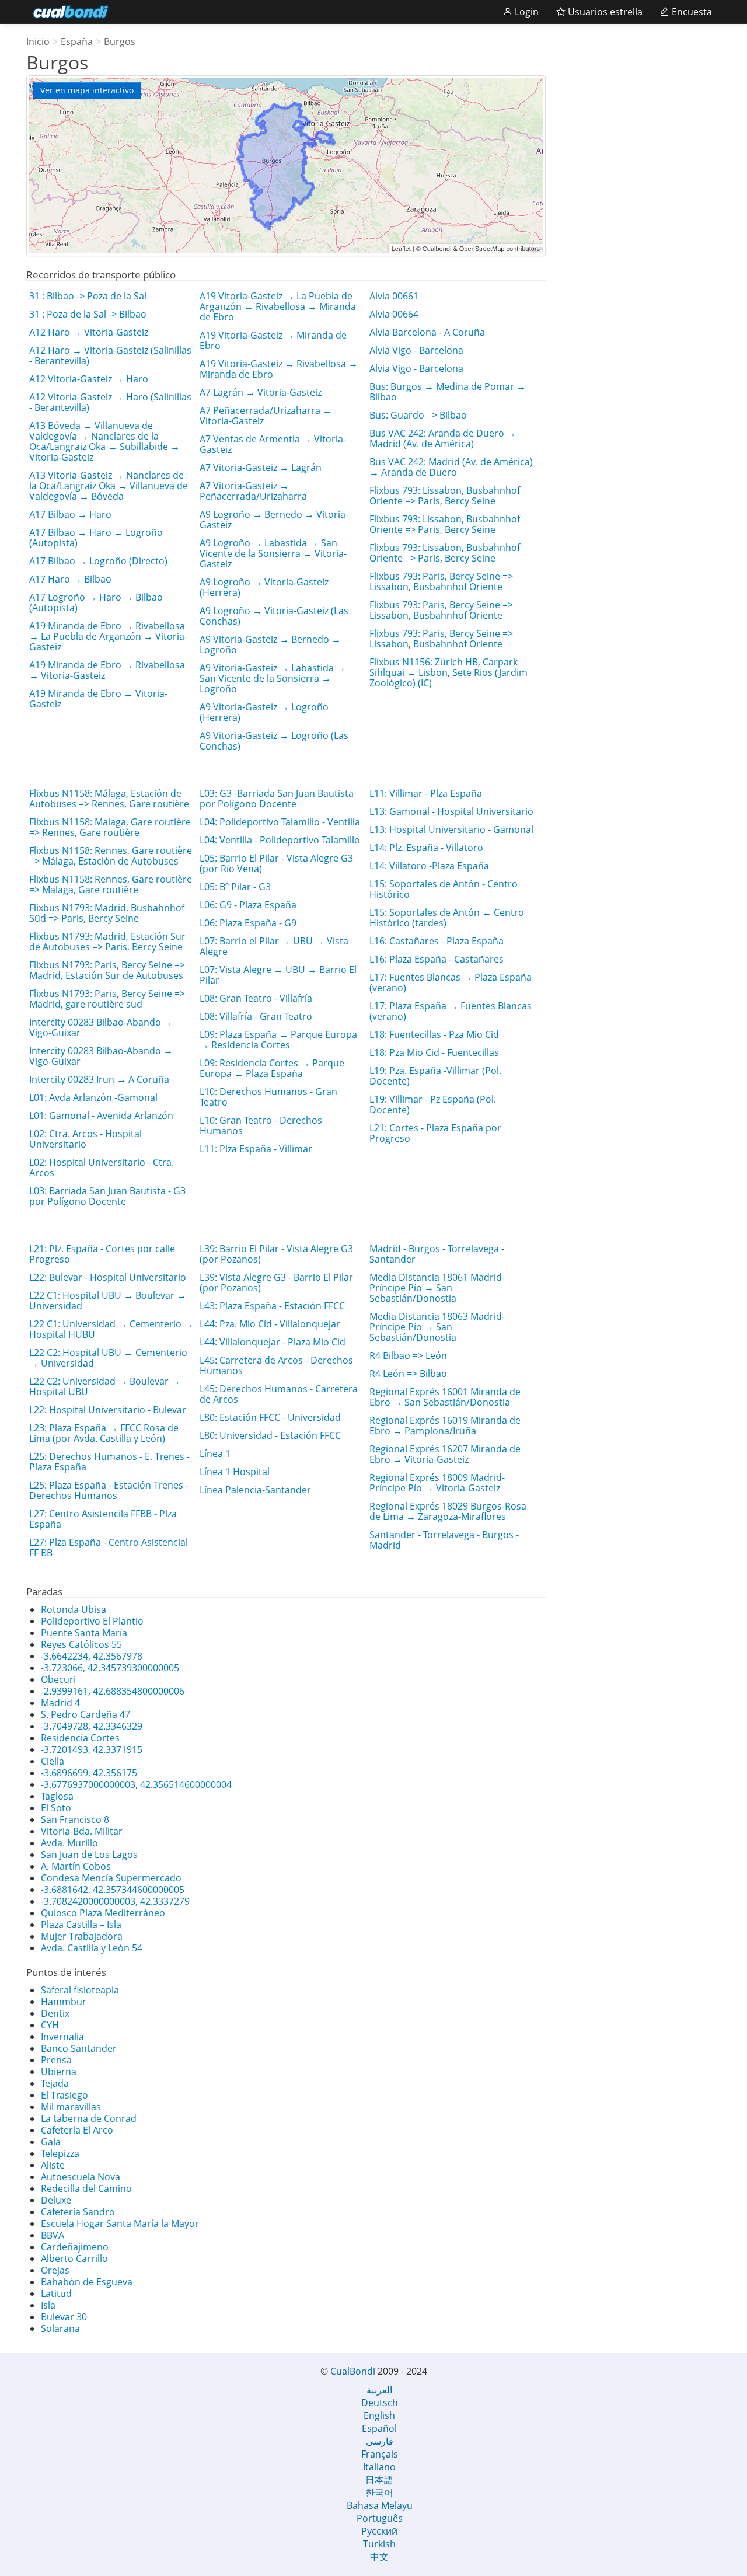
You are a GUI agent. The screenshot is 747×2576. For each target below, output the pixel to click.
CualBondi (353, 2371)
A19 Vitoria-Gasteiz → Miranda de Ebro (273, 340)
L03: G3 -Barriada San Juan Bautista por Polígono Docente (277, 799)
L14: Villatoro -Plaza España (429, 866)
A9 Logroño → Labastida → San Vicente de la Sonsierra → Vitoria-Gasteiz (273, 553)
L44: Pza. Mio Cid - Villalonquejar (270, 1324)
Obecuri (58, 1679)
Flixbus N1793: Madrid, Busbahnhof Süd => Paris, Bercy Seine (107, 913)
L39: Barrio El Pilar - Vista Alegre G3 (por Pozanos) (276, 1254)
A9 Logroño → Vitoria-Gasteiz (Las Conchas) (274, 616)
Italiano (379, 2467)
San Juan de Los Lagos (89, 1855)
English (379, 2415)
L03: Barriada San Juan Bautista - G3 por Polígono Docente (107, 1196)
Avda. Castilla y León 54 (92, 1948)
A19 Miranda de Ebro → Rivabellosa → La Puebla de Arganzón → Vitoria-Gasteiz (108, 636)
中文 (379, 2557)
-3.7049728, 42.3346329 (92, 1726)
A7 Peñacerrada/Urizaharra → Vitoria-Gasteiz (266, 416)
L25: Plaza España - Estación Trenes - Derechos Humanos (109, 1490)
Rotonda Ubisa (74, 1609)
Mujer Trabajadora (82, 1936)
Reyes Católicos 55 (81, 1644)
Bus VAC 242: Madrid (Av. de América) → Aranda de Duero (451, 467)
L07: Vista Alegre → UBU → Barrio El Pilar (278, 975)
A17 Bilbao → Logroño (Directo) (98, 561)
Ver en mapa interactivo (87, 90)
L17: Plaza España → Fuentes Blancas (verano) (451, 1011)
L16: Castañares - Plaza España (437, 941)
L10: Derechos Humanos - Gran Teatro (268, 1097)
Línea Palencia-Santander (255, 1490)
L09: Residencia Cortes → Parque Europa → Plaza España (272, 1068)
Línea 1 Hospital (235, 1472)
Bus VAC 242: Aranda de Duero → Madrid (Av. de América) (443, 438)
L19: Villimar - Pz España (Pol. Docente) (433, 1104)
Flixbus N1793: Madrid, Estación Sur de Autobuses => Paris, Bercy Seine (107, 942)
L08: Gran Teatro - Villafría (256, 998)
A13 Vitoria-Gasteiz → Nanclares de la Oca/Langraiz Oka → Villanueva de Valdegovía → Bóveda (109, 486)
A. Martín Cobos (76, 1866)
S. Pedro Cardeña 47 (85, 1714)
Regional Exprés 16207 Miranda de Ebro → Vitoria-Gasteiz (445, 1454)
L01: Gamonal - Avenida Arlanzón (101, 1116)
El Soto (56, 1808)
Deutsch (380, 2403)
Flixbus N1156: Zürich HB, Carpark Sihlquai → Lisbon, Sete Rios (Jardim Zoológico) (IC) (448, 672)
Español (379, 2428)
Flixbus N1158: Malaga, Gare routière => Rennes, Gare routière (110, 827)
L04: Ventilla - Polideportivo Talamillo (280, 840)
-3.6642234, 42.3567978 (92, 1656)
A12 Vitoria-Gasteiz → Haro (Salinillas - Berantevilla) (110, 402)
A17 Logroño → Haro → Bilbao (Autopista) (96, 602)
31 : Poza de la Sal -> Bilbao (88, 314)
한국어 (379, 2493)
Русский (379, 2531)
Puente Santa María (84, 1633)
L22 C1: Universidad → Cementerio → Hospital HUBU (111, 1329)
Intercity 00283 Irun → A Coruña (99, 1079)
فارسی (380, 2441)
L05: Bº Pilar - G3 (235, 887)
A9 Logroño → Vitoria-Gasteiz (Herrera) (264, 587)
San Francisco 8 (75, 1819)
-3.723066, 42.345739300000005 (110, 1668)
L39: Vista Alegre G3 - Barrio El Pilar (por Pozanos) (276, 1282)
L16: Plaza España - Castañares (437, 959)
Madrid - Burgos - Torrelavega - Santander (437, 1254)
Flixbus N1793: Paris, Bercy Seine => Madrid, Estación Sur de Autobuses (107, 970)
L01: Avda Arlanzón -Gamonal (93, 1097)
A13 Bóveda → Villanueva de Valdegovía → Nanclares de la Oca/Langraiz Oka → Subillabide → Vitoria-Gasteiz (104, 441)
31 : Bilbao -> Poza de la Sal (88, 296)
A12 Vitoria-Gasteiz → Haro (89, 379)
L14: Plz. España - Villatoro (426, 848)
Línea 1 (215, 1453)
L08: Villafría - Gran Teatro (256, 1016)
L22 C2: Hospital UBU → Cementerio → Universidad (108, 1358)
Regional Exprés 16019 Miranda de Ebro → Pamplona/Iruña (445, 1425)
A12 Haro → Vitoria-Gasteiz (89, 332)
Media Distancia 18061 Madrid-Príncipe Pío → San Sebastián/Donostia (437, 1288)
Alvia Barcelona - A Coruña (427, 332)
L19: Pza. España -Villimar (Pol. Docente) (435, 1076)
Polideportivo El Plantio (92, 1621)
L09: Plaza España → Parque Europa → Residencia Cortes (278, 1040)
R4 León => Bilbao (408, 1374)
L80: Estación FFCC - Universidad (270, 1417)
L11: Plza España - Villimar (256, 1149)
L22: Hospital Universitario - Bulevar (108, 1410)
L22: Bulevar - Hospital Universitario (108, 1277)
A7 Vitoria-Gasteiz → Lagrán (261, 468)
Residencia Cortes (80, 1738)
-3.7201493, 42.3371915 (92, 1749)
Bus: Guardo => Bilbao (418, 415)
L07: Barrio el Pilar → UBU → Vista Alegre (274, 946)
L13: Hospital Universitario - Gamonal (451, 829)
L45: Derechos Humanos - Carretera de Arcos (279, 1394)
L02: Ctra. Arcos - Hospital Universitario (85, 1139)
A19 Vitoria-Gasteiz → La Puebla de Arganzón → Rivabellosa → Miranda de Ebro (278, 306)
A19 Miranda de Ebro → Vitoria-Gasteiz (98, 699)
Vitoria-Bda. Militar (82, 1831)
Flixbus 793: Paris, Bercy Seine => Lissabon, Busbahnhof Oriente (441, 581)
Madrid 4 (60, 1703)
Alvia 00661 (394, 296)
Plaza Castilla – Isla (81, 1925)
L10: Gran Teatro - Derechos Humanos (261, 1125)
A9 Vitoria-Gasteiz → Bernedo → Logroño (270, 644)
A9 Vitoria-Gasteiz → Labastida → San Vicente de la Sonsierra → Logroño (273, 678)
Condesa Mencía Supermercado (111, 1878)
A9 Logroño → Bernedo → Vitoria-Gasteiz (274, 520)
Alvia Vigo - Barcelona (416, 350)
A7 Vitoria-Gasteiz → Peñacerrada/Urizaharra (253, 491)
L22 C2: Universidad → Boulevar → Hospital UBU (105, 1386)
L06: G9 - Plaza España (248, 905)
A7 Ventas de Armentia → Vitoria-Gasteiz (273, 444)
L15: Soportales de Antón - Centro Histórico (444, 889)
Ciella (53, 1761)
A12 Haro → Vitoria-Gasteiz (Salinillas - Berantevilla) (110, 355)
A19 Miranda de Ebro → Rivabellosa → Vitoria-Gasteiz (107, 670)
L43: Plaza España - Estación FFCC (272, 1306)
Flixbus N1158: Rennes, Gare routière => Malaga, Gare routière (111, 884)
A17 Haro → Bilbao (70, 579)
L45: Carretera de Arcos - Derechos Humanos (276, 1365)
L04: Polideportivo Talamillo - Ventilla (280, 822)
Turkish (379, 2544)
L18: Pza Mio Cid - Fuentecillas (434, 1052)
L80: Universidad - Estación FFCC (270, 1435)
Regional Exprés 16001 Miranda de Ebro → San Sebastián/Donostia (445, 1397)
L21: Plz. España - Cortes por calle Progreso (102, 1254)
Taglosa (57, 1796)
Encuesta (691, 12)
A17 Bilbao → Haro (70, 514)
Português (380, 2518)
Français (380, 2454)
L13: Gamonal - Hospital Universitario (451, 811)
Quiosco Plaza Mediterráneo (103, 1913)
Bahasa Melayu (380, 2505)
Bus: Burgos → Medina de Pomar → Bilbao (448, 392)
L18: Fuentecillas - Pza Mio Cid (434, 1034)
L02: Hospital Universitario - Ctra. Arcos (102, 1167)
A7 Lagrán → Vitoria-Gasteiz (261, 392)
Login (526, 12)
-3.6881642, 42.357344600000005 (113, 1890)
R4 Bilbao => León (408, 1355)
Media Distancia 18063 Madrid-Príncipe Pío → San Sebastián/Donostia (437, 1327)
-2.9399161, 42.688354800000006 (113, 1691)
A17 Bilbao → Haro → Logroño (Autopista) (96, 538)
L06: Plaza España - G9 (248, 923)
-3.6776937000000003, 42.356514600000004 (136, 1784)
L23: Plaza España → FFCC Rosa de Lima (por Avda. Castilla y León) (104, 1433)
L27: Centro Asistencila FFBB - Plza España (103, 1519)
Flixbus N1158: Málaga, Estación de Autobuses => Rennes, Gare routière (109, 799)
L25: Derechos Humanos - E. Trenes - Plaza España (109, 1462)
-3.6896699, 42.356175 (89, 1773)
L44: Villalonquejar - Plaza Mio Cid (273, 1342)
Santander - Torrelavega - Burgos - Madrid (444, 1540)
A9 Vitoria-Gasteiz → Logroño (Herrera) (264, 712)
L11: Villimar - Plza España (426, 793)
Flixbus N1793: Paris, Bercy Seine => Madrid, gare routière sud (107, 999)
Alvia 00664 (394, 314)
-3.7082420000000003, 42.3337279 (115, 1901)
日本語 (379, 2480)
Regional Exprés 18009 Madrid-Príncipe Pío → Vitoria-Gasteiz (437, 1483)
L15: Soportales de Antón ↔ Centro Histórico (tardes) (447, 918)
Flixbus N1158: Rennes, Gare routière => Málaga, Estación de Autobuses (111, 856)
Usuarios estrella (604, 12)
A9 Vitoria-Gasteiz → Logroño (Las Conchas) (274, 741)
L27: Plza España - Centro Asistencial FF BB (109, 1547)
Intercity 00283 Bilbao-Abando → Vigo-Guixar (101, 1027)
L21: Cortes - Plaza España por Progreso (435, 1133)
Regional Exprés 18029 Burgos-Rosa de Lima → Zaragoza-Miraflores (448, 1511)
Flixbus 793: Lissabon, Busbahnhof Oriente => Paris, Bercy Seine (445, 496)
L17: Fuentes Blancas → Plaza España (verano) (451, 982)
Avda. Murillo (69, 1843)
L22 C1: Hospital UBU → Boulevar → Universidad (108, 1301)
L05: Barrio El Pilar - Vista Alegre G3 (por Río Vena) (276, 863)
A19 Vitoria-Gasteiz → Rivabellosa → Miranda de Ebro (279, 369)
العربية (379, 2390)
